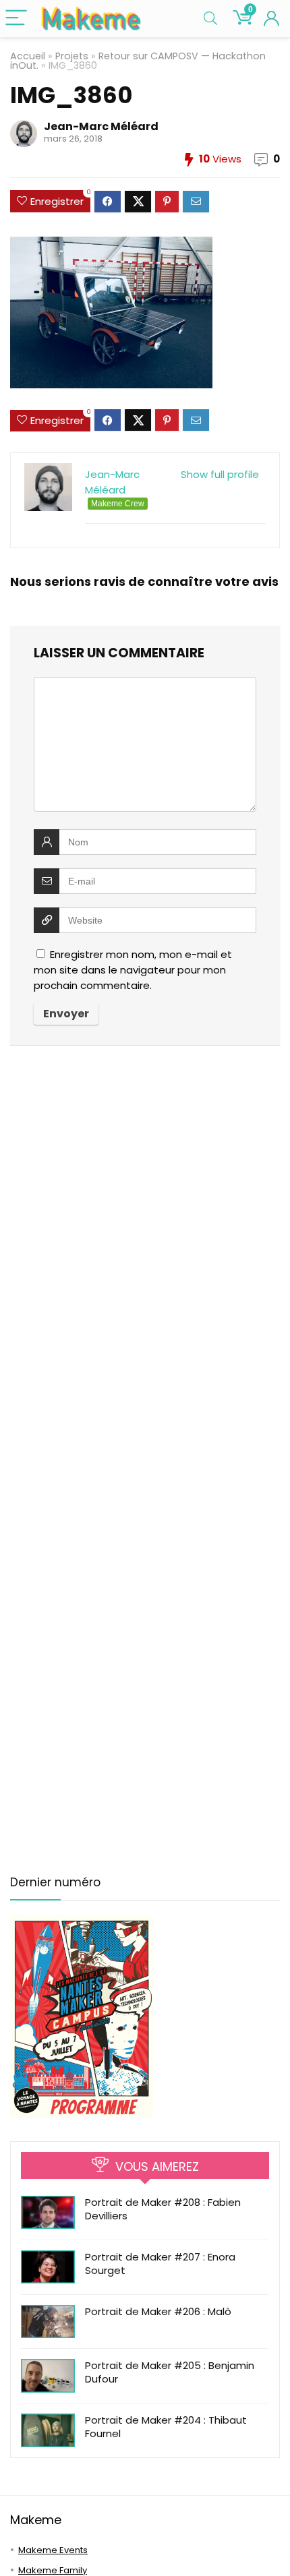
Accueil (28, 56)
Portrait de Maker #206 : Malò (158, 2311)
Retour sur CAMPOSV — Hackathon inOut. (138, 61)
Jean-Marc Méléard (101, 126)
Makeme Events (53, 2550)
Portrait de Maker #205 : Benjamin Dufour (170, 2372)
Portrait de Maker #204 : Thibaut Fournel (166, 2427)
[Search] (210, 19)
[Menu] (16, 19)
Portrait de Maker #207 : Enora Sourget (160, 2264)
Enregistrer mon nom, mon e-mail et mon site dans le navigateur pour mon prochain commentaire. (133, 970)
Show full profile (220, 474)
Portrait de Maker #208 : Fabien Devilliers (163, 2209)
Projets (72, 56)
